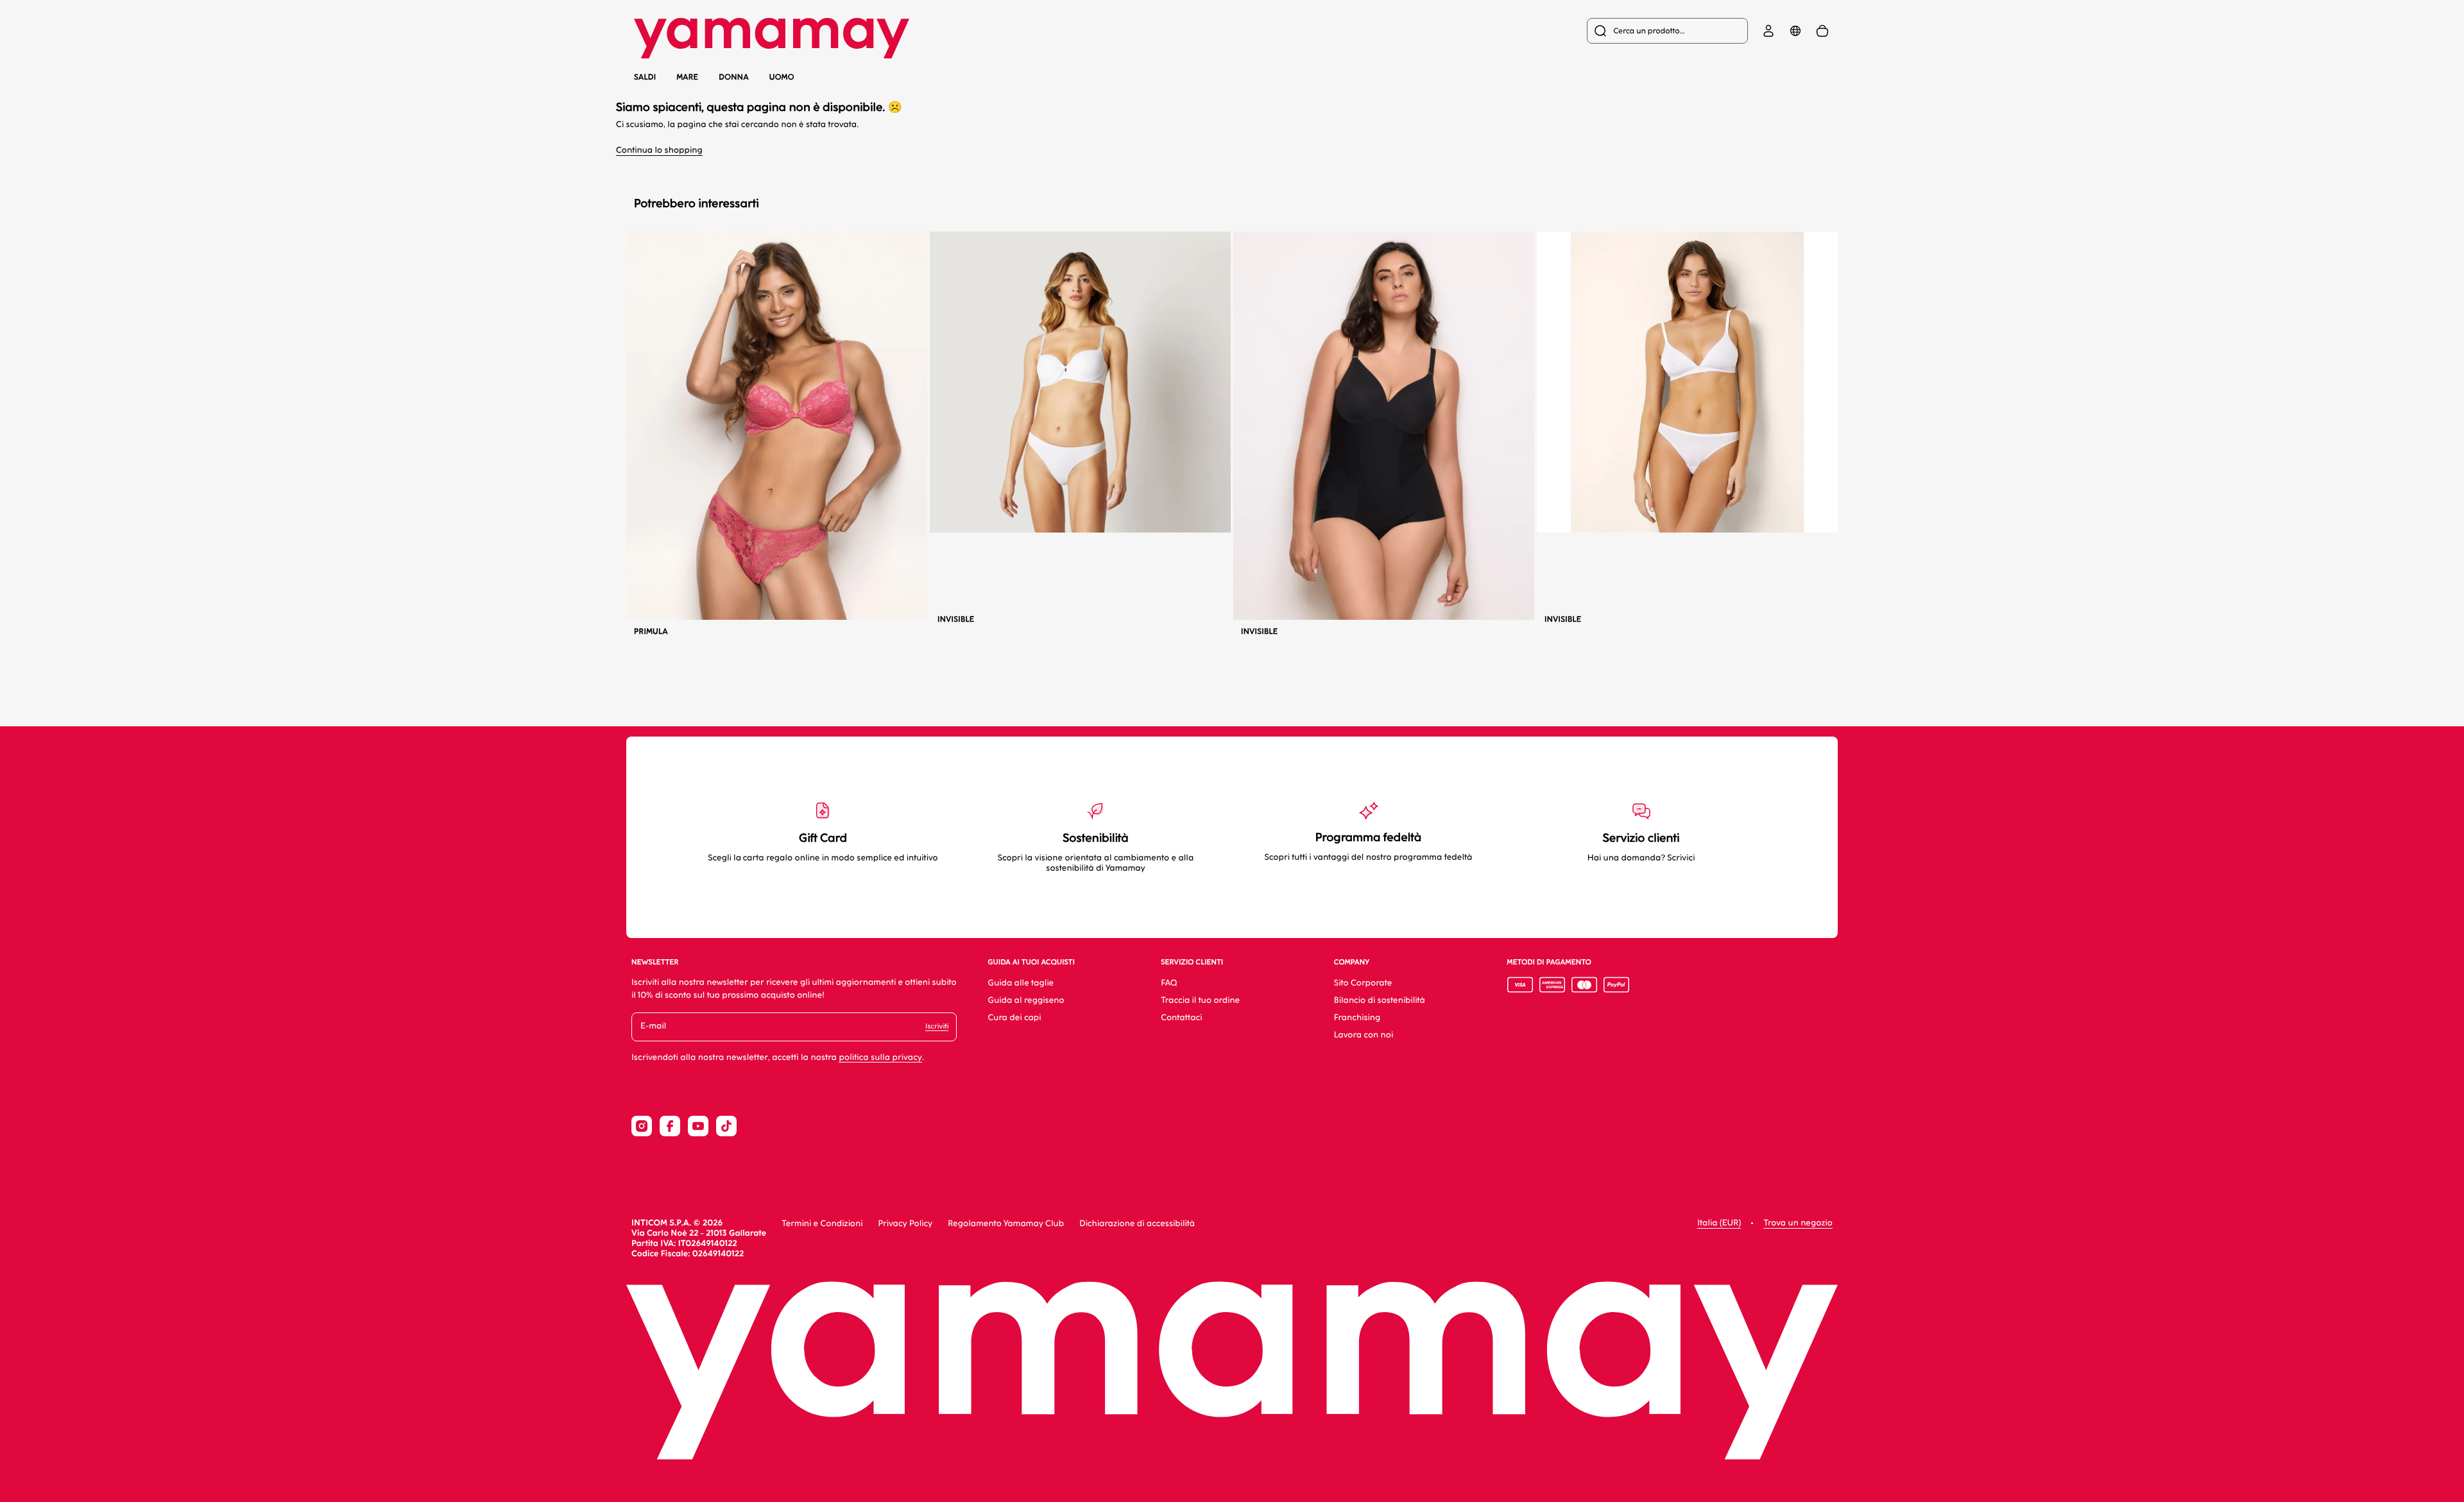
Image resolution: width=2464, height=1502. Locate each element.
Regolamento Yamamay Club (1006, 1224)
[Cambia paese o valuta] (1795, 31)
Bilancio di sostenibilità (1380, 1001)
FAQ (1169, 983)
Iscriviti (937, 1026)
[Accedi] (1768, 31)
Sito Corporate (1363, 983)
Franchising (1357, 1018)
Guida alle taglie (1021, 983)
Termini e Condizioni (822, 1224)
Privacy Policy (905, 1224)
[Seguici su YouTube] (698, 1126)
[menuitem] (1667, 31)
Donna (734, 77)
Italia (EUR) (1719, 1223)
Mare (687, 77)
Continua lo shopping (659, 150)
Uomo (782, 77)
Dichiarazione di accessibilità (1137, 1224)
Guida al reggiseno (1026, 1001)
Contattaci (1181, 1018)
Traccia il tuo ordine (1200, 1001)
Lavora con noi (1364, 1035)
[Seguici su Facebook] (670, 1126)
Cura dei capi (1014, 1018)
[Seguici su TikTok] (726, 1126)
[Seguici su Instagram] (642, 1126)
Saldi (645, 77)
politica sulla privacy (880, 1058)
